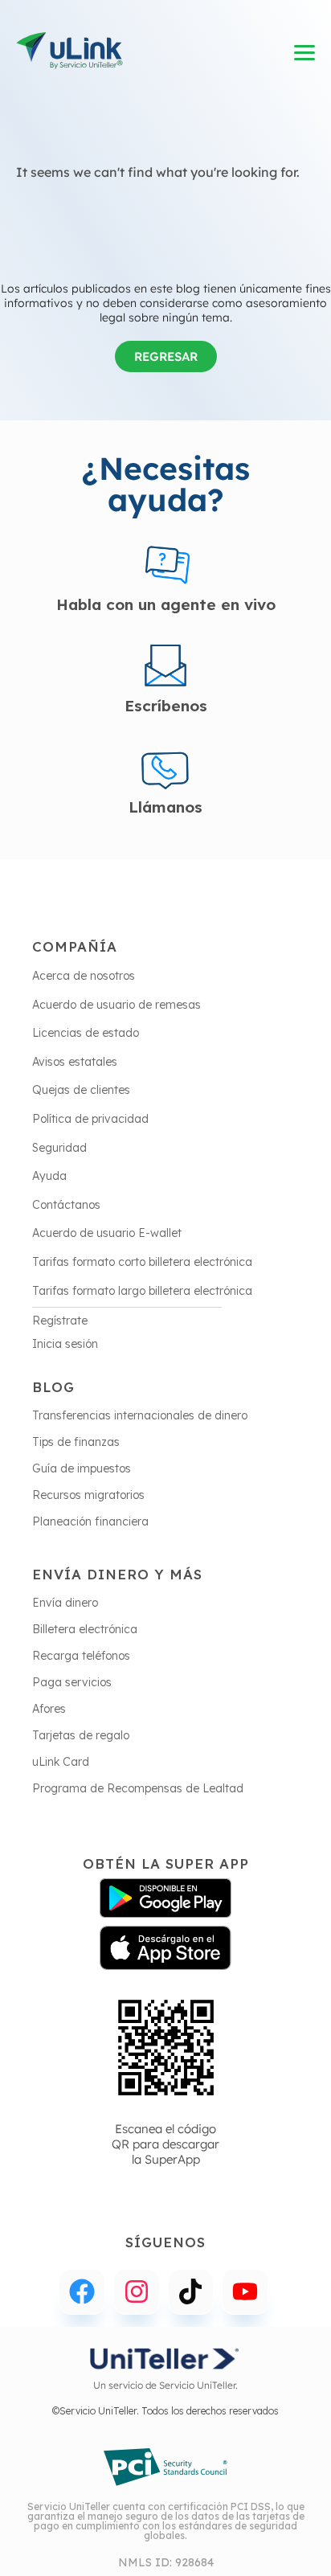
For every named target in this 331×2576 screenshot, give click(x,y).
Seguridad (59, 1148)
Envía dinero (65, 1603)
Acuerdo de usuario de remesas (116, 1005)
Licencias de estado (86, 1033)
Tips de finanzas (76, 1442)
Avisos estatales (75, 1062)
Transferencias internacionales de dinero (140, 1415)
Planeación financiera (90, 1521)
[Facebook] (82, 2292)
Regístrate (60, 1321)
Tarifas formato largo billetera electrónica (142, 1291)
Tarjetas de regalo (81, 1735)
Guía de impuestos (82, 1468)
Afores (49, 1709)
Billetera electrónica (85, 1629)
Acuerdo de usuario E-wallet (107, 1233)
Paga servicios (72, 1682)
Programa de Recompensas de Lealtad (138, 1788)
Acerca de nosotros (84, 976)
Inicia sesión (65, 1344)
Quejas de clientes (81, 1090)
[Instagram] (137, 2292)
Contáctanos (66, 1205)
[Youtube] (245, 2292)
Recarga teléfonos (81, 1656)
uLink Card (61, 1762)
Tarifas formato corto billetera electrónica (142, 1262)
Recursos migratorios (88, 1495)
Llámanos (165, 807)
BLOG (53, 1387)
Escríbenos (166, 706)
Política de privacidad (90, 1119)
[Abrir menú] (305, 53)
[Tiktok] (191, 2292)
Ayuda (49, 1176)
